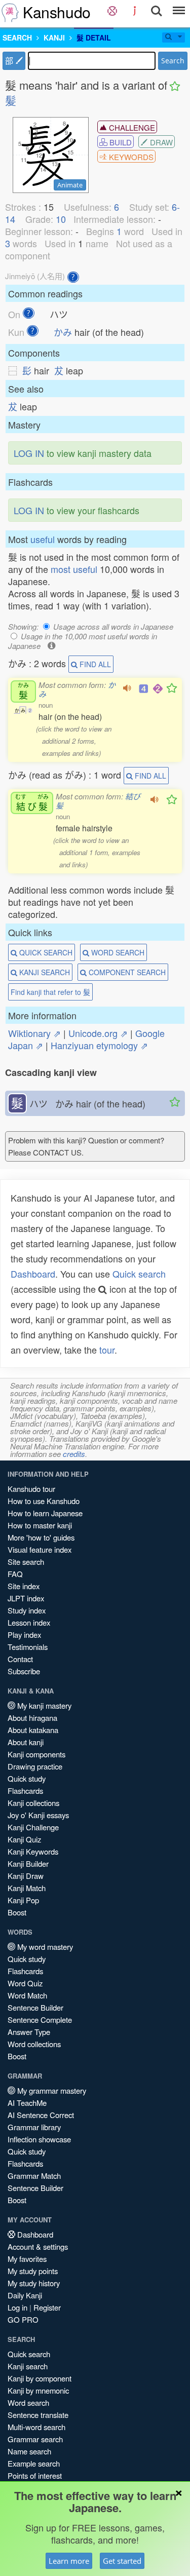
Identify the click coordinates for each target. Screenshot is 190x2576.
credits (74, 1454)
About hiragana (32, 1718)
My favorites (27, 2259)
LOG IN (29, 453)
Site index (24, 1586)
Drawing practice (35, 1766)
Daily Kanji (25, 2295)
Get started (122, 2561)
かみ (63, 332)
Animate (70, 185)
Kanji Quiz (24, 1839)
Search (173, 61)
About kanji (26, 1742)
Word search (28, 2402)
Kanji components (36, 1754)
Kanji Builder (28, 1863)
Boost (17, 1912)
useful (43, 539)
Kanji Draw (26, 1876)
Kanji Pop (23, 1900)
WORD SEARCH (117, 952)
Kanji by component (40, 2378)
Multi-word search (36, 2427)
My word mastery (44, 1947)
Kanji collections (33, 1803)
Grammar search (35, 2439)
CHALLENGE (131, 127)
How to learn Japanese (45, 1513)
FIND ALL (94, 664)
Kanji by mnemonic (38, 2390)
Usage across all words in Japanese (113, 626)
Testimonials (28, 1647)
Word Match (27, 1995)
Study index (27, 1610)
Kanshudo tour (31, 1489)
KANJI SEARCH (44, 972)
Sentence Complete (40, 2020)
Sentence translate (38, 2415)
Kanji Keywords (33, 1851)
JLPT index (26, 1598)
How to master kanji (40, 1525)
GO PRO (23, 2319)
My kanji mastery (43, 1705)
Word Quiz (25, 1983)
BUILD (120, 142)
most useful (74, 569)
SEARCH (17, 37)
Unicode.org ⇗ (98, 1033)
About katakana (33, 1730)
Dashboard (33, 1274)
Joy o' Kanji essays (38, 1815)
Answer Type (29, 2032)
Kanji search (28, 2366)
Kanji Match (27, 1888)
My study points (33, 2271)
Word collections (34, 2044)
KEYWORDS (130, 157)
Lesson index (29, 1622)
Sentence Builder (35, 2007)
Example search (34, 2463)
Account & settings (38, 2246)
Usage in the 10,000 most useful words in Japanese (83, 641)
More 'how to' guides (41, 1537)
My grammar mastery (51, 2090)
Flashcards (25, 1791)
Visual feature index (40, 1549)
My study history (34, 2283)
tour (107, 1350)
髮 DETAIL (94, 37)
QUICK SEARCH (45, 952)
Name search (29, 2451)
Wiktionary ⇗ (34, 1033)
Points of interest (35, 2475)
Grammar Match (34, 2176)
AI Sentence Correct (41, 2115)
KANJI (54, 37)
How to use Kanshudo (44, 1501)
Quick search (139, 1274)
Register (47, 2307)
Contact (20, 1659)
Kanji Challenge (33, 1827)
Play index (24, 1635)
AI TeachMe (27, 2103)
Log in (17, 2307)
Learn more (69, 2561)
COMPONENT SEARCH (126, 972)
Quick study (27, 1778)
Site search (26, 1562)
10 (61, 219)
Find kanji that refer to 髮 (50, 992)
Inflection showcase (39, 2139)
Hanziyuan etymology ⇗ (99, 1045)
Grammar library (34, 2127)
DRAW (160, 142)
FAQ (15, 1574)
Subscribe (24, 1671)
